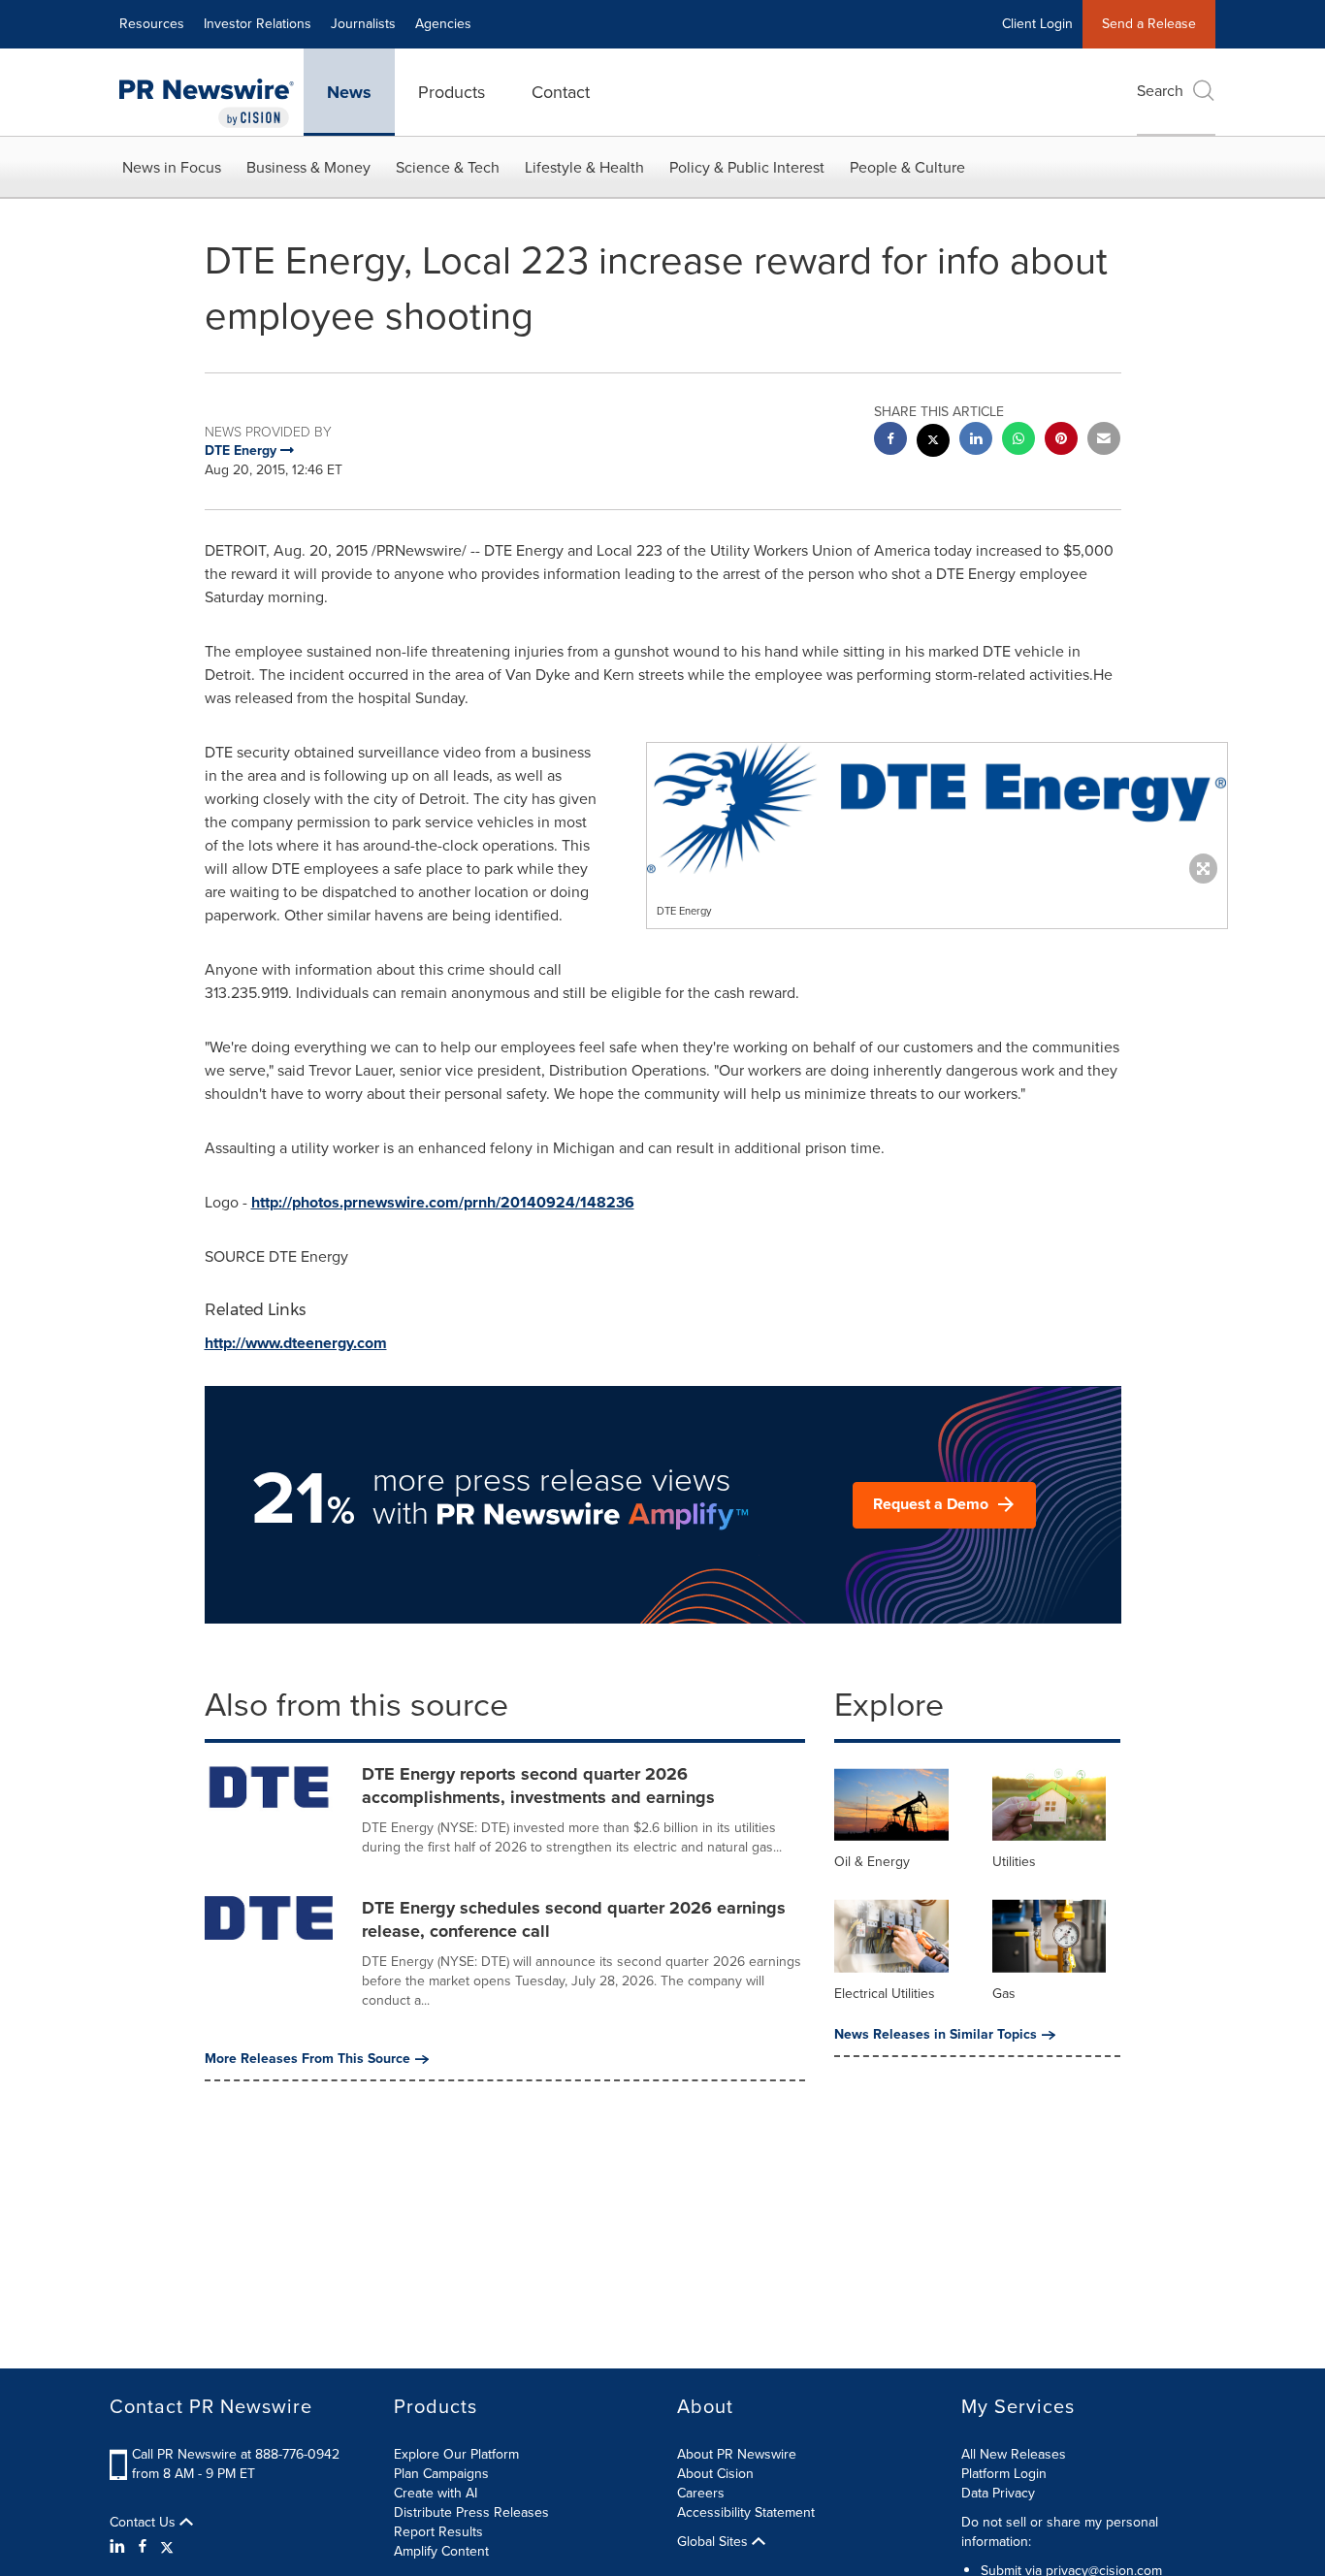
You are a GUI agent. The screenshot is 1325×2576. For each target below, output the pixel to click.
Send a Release (1149, 24)
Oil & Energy (872, 1862)
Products (452, 92)
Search (1160, 91)
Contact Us (145, 2523)
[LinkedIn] (120, 2547)
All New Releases (1014, 2454)
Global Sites (714, 2542)
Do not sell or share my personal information (1060, 2532)
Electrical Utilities (885, 1994)
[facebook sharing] (890, 441)
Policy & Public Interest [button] (747, 167)
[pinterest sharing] (1061, 441)
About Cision (715, 2474)
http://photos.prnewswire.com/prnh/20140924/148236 (443, 1202)
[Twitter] (167, 2547)
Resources (152, 24)
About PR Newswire (737, 2454)
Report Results (438, 2532)
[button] (937, 808)
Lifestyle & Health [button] (584, 167)
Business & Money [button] (308, 167)
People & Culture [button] (907, 167)
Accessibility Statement (746, 2512)
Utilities (1014, 1862)
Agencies (443, 24)
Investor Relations (258, 24)
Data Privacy (998, 2493)
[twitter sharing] (933, 443)
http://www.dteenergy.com (296, 1343)
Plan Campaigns (441, 2474)
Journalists (363, 24)
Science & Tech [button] (448, 167)
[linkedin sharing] (976, 441)
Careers (701, 2493)
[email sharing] (1104, 441)
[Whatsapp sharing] (1018, 441)
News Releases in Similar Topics (936, 2035)
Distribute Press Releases (471, 2512)
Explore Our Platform (456, 2454)
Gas (1004, 1994)
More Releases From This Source (307, 2059)
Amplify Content (441, 2551)
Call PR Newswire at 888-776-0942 (236, 2454)
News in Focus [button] (172, 167)
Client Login (1037, 24)
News (349, 92)
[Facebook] (143, 2547)
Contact (561, 92)
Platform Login (1004, 2474)
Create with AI (436, 2493)
